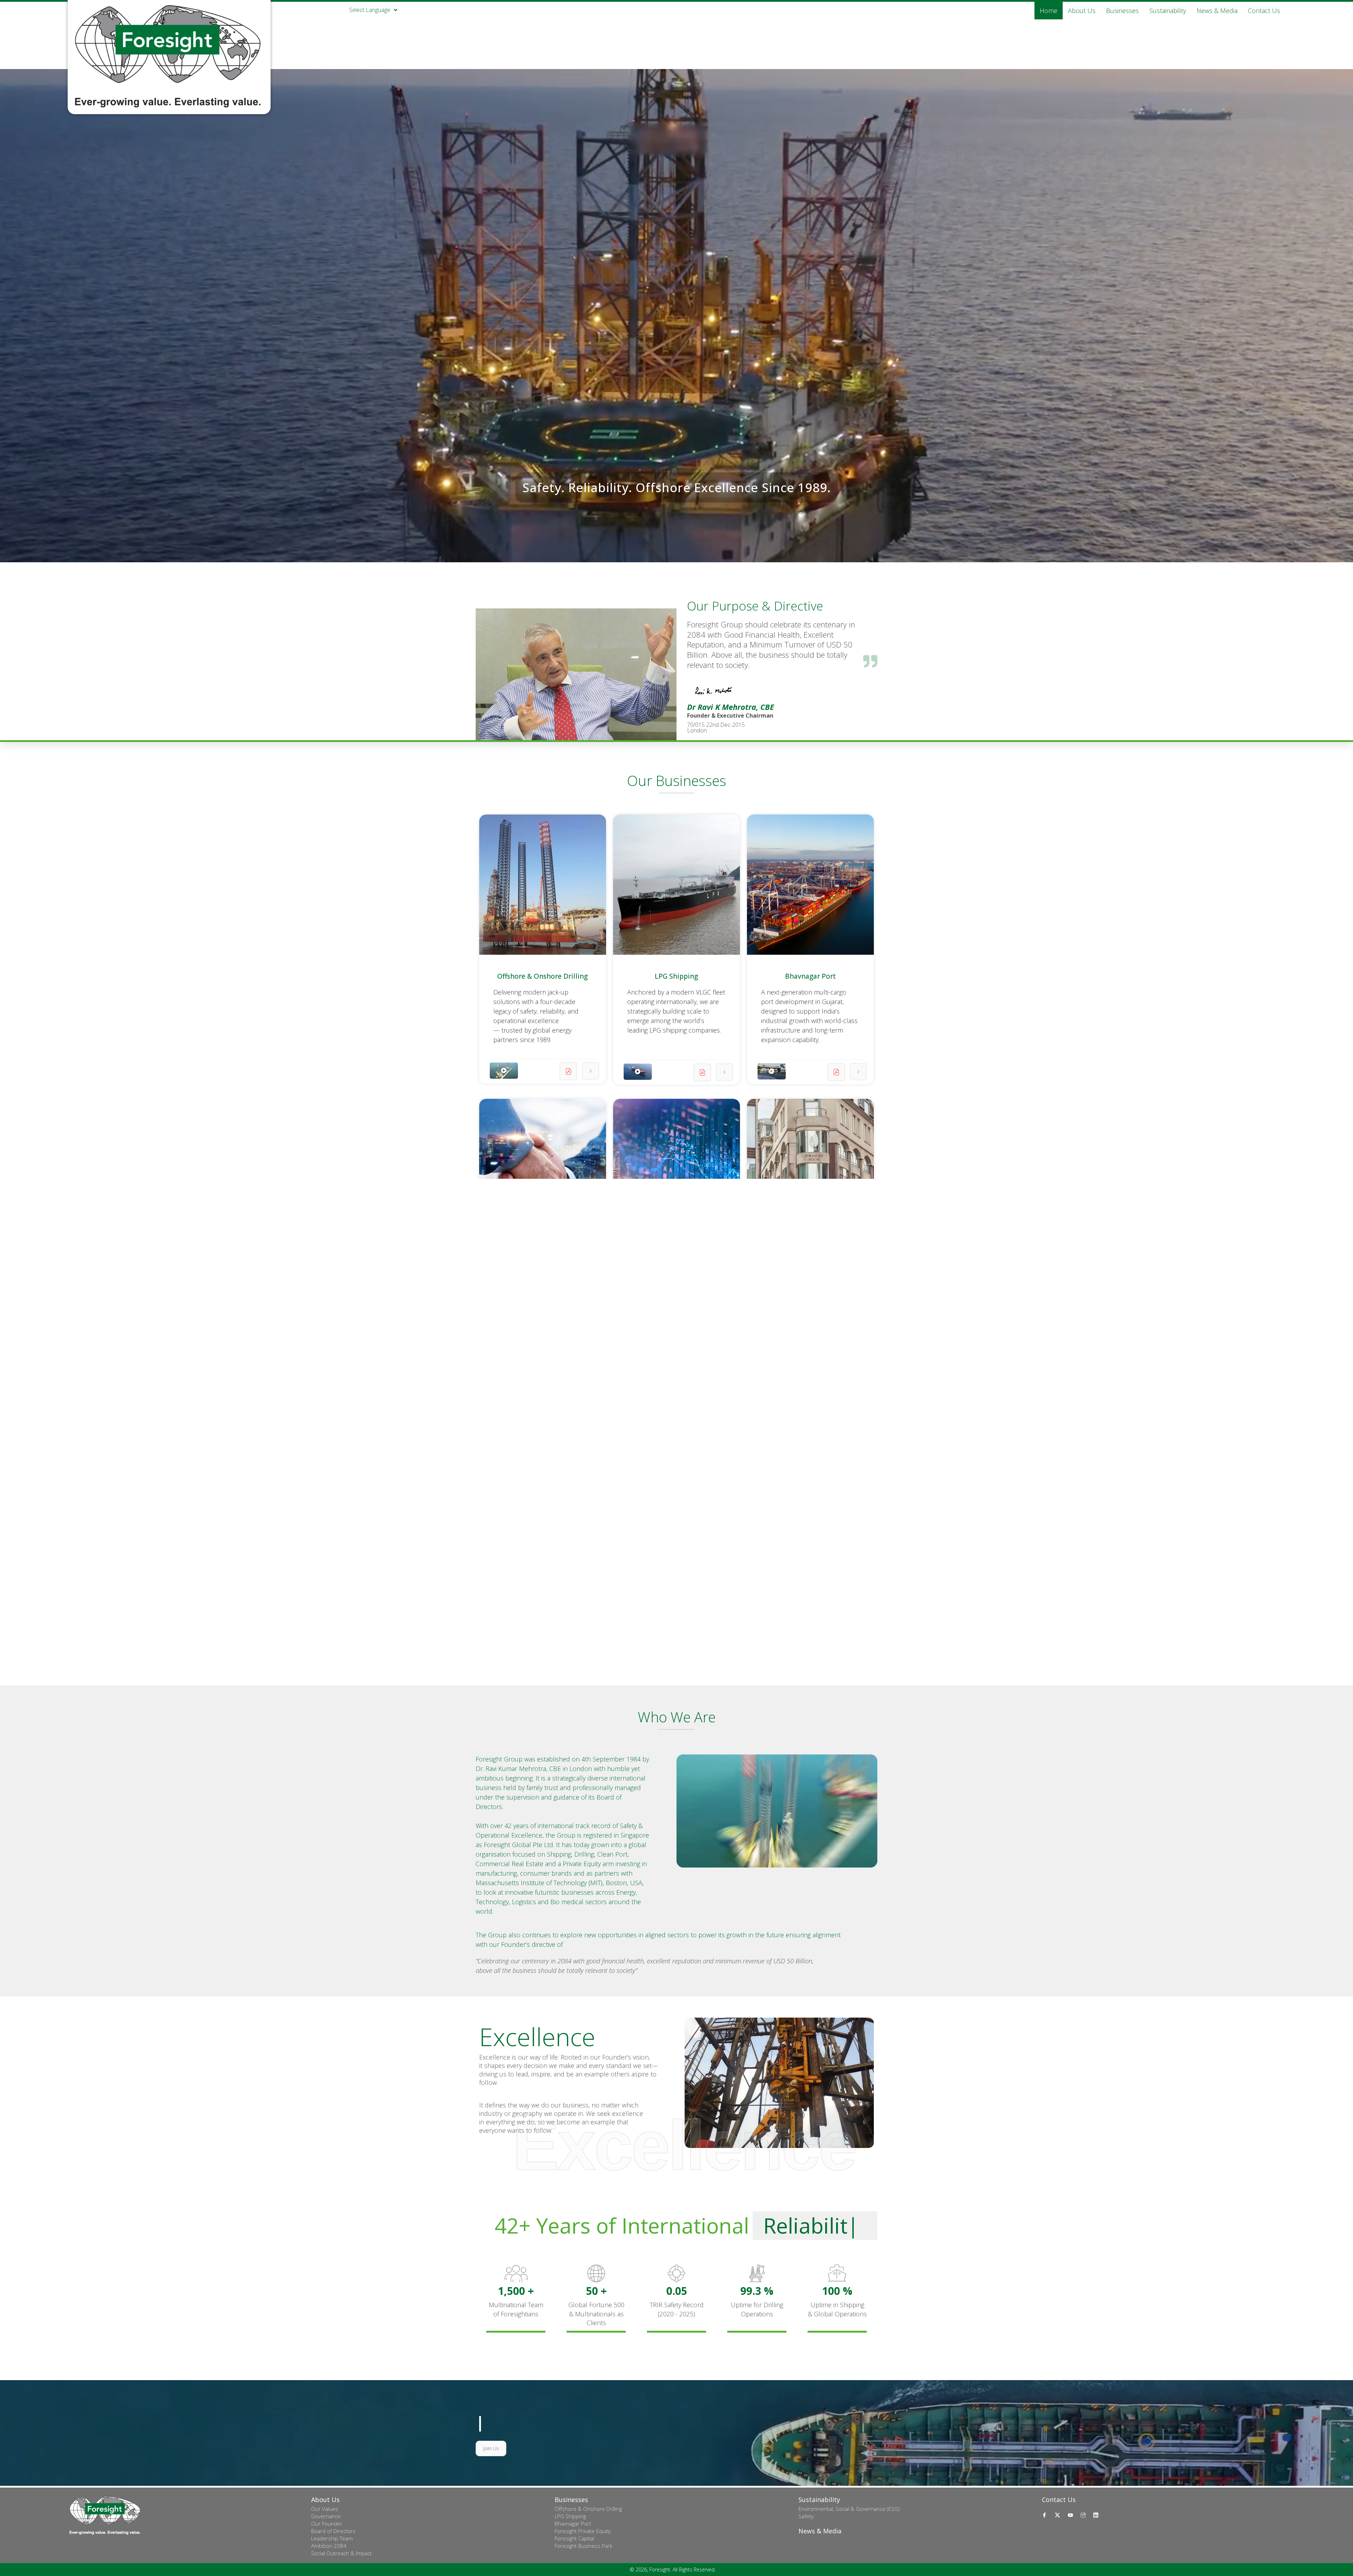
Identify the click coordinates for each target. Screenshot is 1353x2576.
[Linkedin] (1097, 2515)
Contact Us (1264, 11)
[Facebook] (1045, 2515)
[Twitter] (1058, 2515)
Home (1049, 11)
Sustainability (1168, 11)
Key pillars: (508, 1563)
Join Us (491, 2448)
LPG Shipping (676, 976)
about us (1082, 11)
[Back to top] (1327, 2551)
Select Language (370, 9)
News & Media (1217, 11)
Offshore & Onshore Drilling (542, 976)
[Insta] (1084, 2515)
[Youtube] (1071, 2515)
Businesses (1122, 11)
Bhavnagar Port (810, 976)
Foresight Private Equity (543, 1261)
